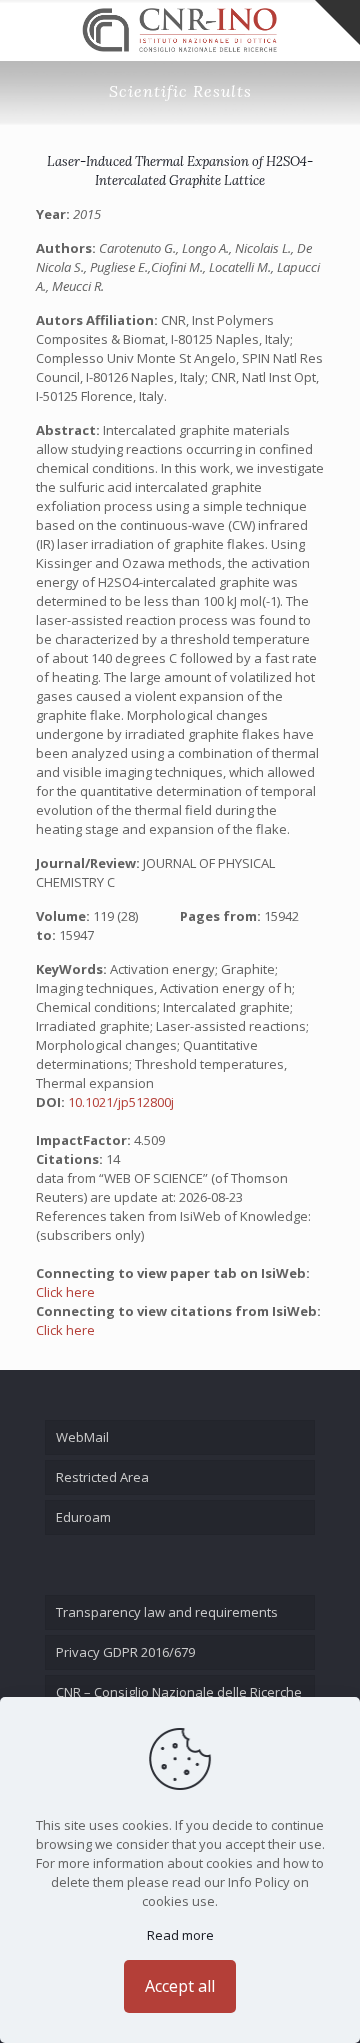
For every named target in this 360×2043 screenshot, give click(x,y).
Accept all (180, 1986)
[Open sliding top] (337, 22)
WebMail (82, 1437)
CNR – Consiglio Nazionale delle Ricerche (179, 1692)
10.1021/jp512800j (121, 1102)
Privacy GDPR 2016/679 (125, 1652)
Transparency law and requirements (167, 1612)
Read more (180, 1935)
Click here (65, 1292)
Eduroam (83, 1517)
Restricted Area (102, 1477)
